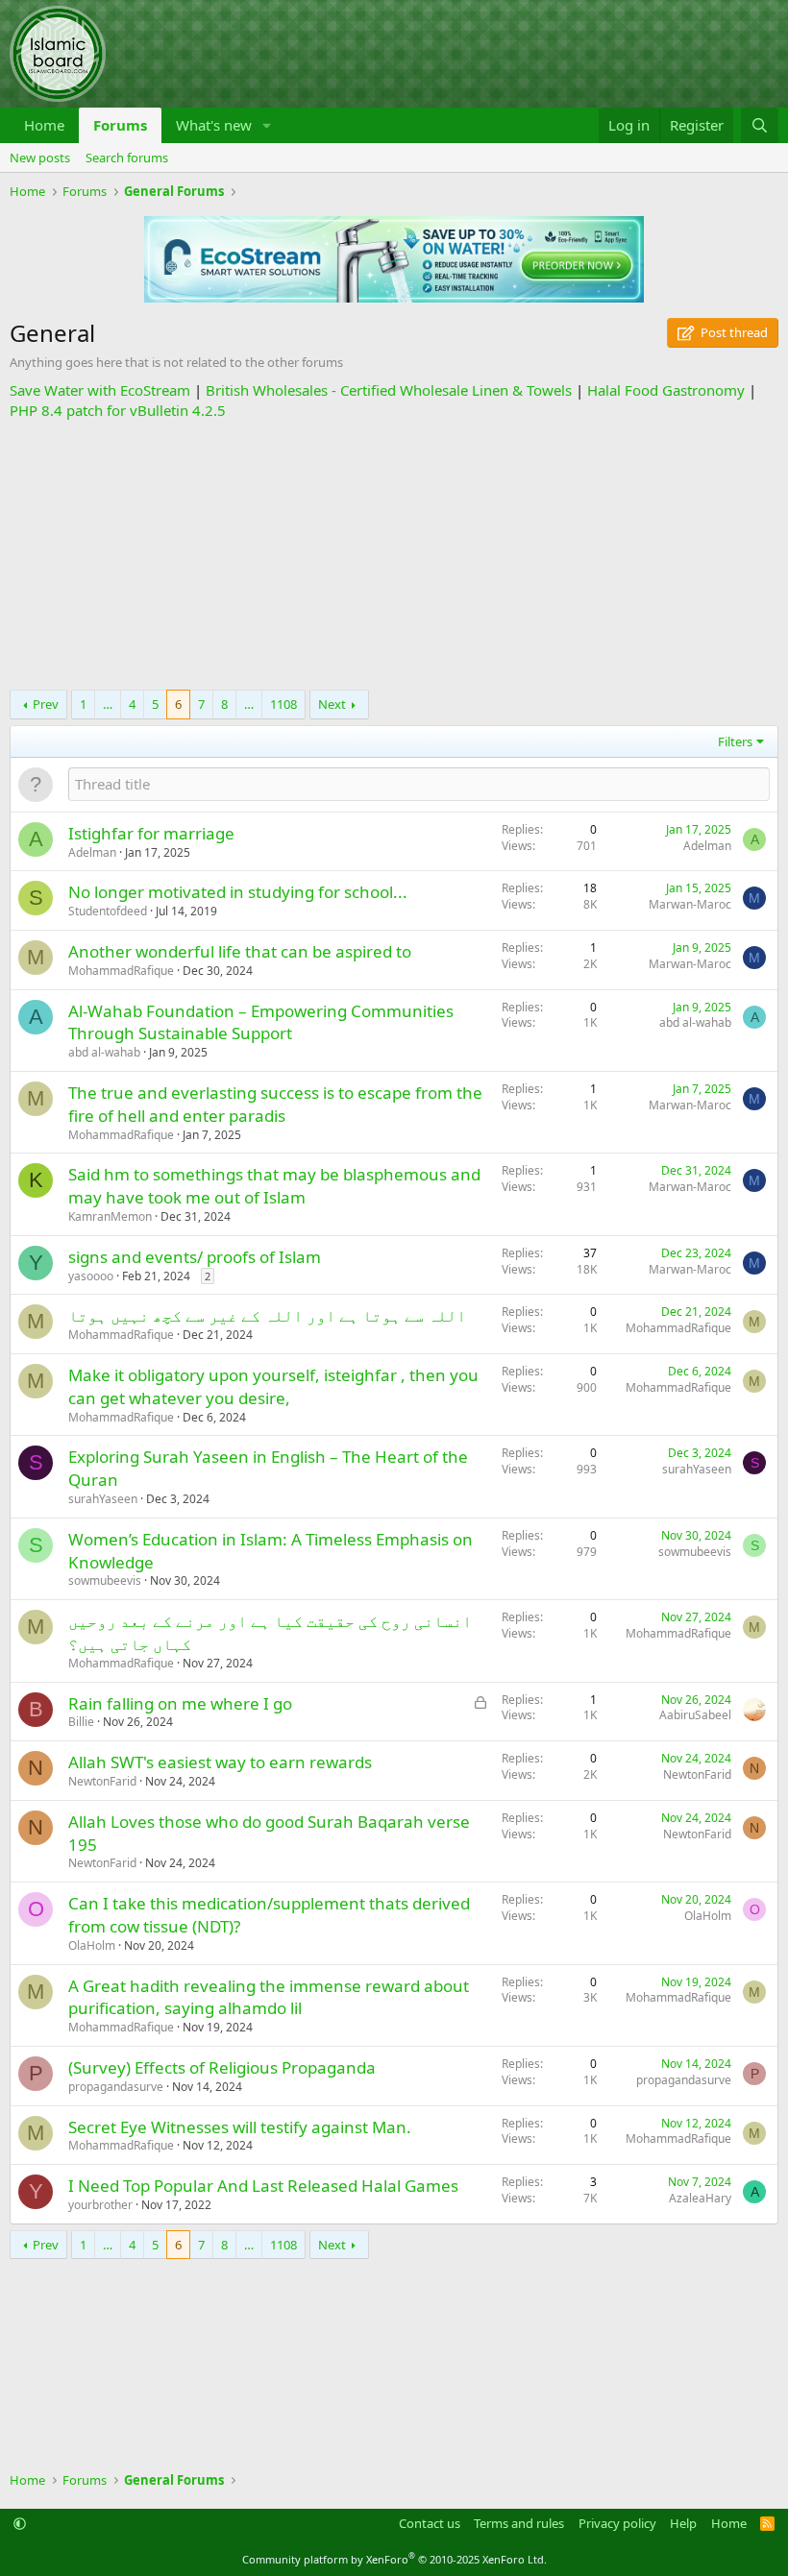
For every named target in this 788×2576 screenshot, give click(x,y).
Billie (81, 1722)
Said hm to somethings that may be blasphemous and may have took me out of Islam (274, 1186)
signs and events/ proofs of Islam (195, 1257)
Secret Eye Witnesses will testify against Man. (240, 2127)
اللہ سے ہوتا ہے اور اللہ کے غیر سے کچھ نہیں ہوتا (267, 1315)
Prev (46, 704)
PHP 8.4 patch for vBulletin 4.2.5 (118, 410)
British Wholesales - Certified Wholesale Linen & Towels (389, 390)
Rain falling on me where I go (180, 1703)
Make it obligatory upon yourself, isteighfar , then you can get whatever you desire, (273, 1386)
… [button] (108, 704)
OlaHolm (92, 1945)
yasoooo (91, 1276)
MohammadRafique (121, 971)
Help (683, 2523)
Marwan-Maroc (690, 904)
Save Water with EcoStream (100, 390)
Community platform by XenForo (394, 2559)
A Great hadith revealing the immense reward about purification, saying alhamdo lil (269, 1997)
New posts (40, 158)
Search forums (127, 158)
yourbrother (100, 2205)
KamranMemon (110, 1216)
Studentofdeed (108, 911)
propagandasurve (116, 2087)
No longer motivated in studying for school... (238, 892)
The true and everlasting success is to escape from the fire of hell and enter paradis (275, 1104)
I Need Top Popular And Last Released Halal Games (263, 2186)
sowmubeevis (105, 1580)
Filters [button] (735, 741)
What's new (214, 125)
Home (44, 125)
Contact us (430, 2523)
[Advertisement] (394, 555)
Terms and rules (519, 2523)
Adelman (92, 852)
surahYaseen (103, 1499)
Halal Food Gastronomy (666, 390)
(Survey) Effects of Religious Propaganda (222, 2067)
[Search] (760, 125)
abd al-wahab (104, 1052)
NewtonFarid (102, 1781)
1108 (283, 704)
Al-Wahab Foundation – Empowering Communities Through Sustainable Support (261, 1022)
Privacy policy (617, 2523)
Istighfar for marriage (151, 833)
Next (332, 704)
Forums (120, 125)
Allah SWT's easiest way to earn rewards (220, 1762)
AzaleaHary (700, 2198)
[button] (267, 125)
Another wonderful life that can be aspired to (240, 951)
